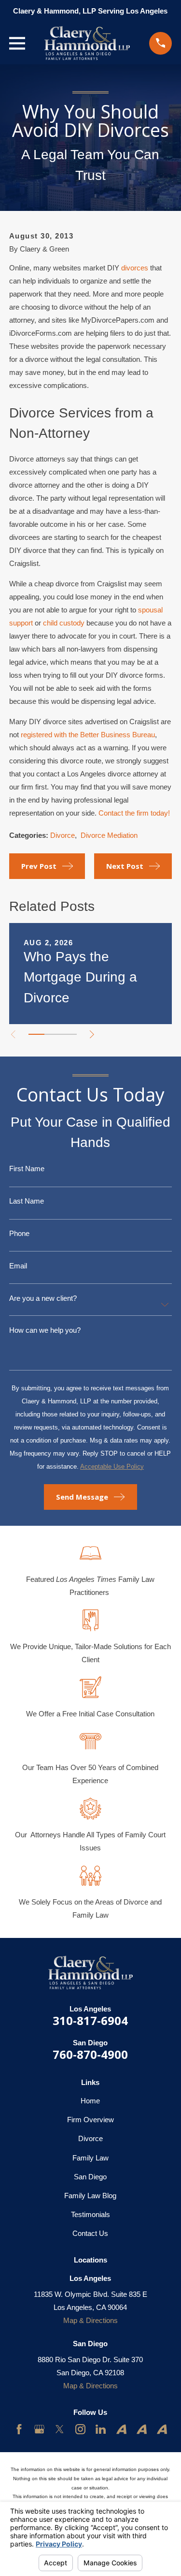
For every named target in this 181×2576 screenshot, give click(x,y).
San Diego (90, 2177)
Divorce (63, 835)
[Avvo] (121, 2429)
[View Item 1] (36, 1034)
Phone (19, 1233)
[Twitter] (60, 2429)
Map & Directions (90, 2320)
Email (18, 1266)
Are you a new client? (43, 1298)
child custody (64, 623)
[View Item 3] (68, 1034)
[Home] (87, 43)
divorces (135, 268)
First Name (27, 1169)
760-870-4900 (90, 2054)
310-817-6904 (90, 2020)
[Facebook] (19, 2429)
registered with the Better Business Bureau (88, 735)
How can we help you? (45, 1330)
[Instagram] (80, 2429)
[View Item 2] (52, 1034)
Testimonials (90, 2214)
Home (90, 2101)
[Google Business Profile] (39, 2429)
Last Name (27, 1201)
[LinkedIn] (101, 2429)
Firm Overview (90, 2120)
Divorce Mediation (109, 835)
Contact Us (90, 2233)
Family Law (90, 2158)
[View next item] (92, 1035)
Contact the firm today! (134, 813)
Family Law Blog (90, 2196)
